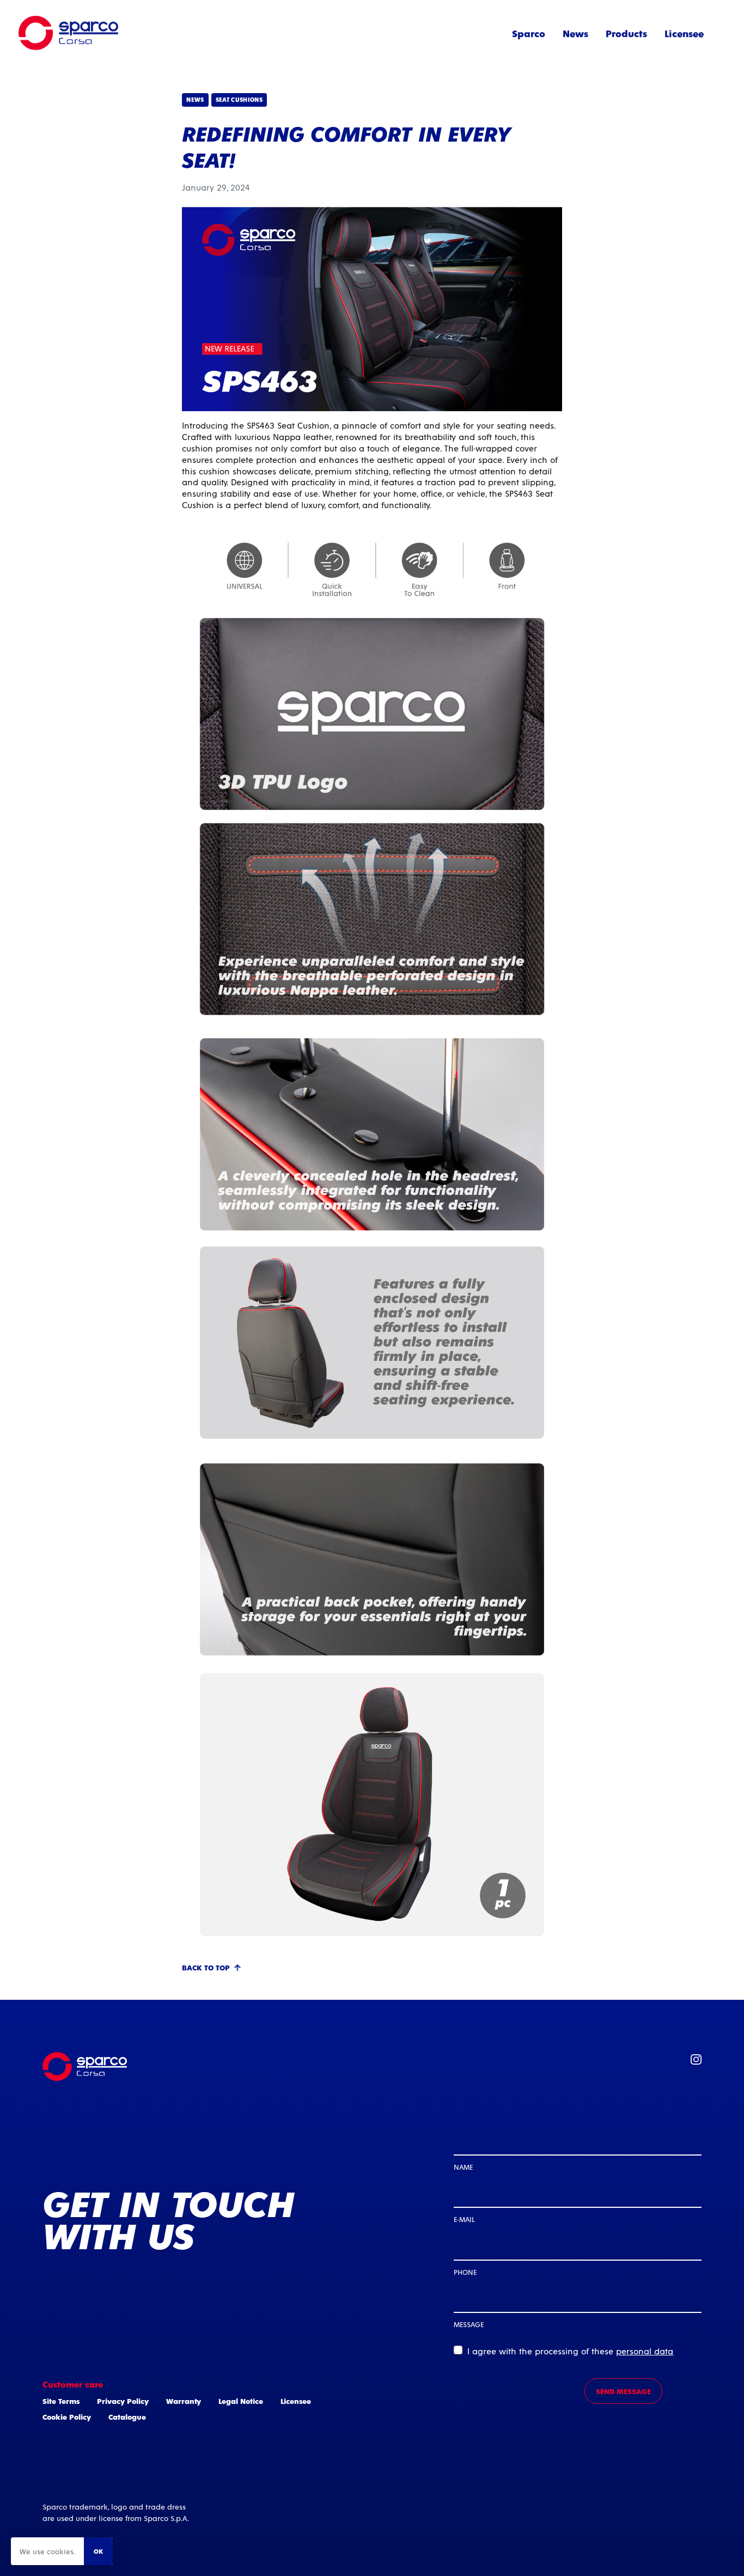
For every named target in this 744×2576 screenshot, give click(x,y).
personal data (645, 2351)
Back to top (206, 1967)
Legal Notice (241, 2401)
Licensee (684, 33)
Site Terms (61, 2401)
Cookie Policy (67, 2417)
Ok (98, 2551)
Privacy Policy (123, 2401)
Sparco (529, 33)
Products (626, 33)
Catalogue (127, 2417)
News (575, 33)
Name (463, 2167)
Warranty (184, 2401)
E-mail (464, 2219)
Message (469, 2324)
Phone (465, 2272)
